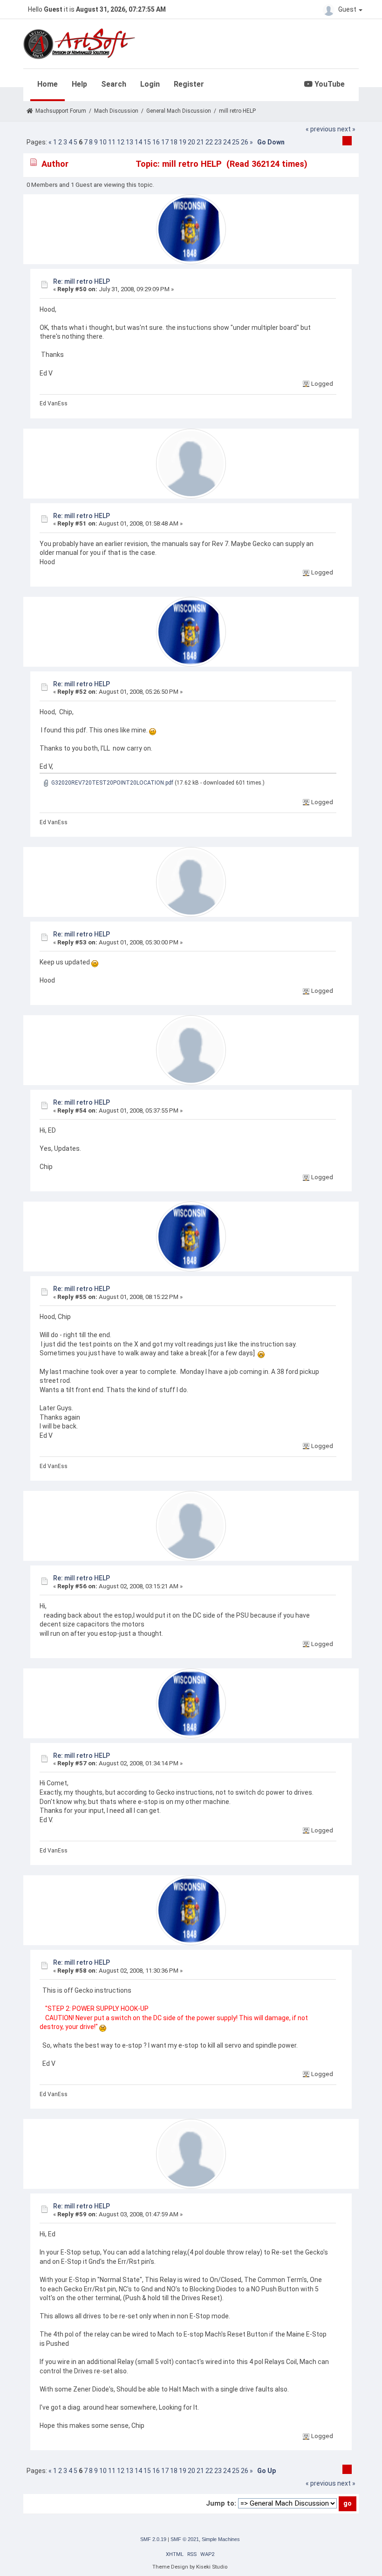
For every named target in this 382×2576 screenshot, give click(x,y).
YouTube (329, 84)
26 (245, 142)
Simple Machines (221, 2539)
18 (174, 142)
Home (48, 84)
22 (209, 142)
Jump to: (221, 2503)
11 (112, 142)
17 (165, 142)
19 (183, 142)
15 (147, 142)
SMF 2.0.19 (153, 2539)
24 (227, 142)
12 (121, 142)
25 (236, 142)
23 (218, 142)
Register (189, 84)
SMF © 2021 (185, 2539)
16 (156, 142)
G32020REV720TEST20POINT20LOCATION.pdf (112, 783)
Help (79, 84)
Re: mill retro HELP (82, 281)
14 (138, 142)
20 (191, 142)
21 (200, 142)
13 (130, 142)
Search (114, 84)
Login (150, 84)
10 (103, 142)
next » (346, 129)
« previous (321, 129)
